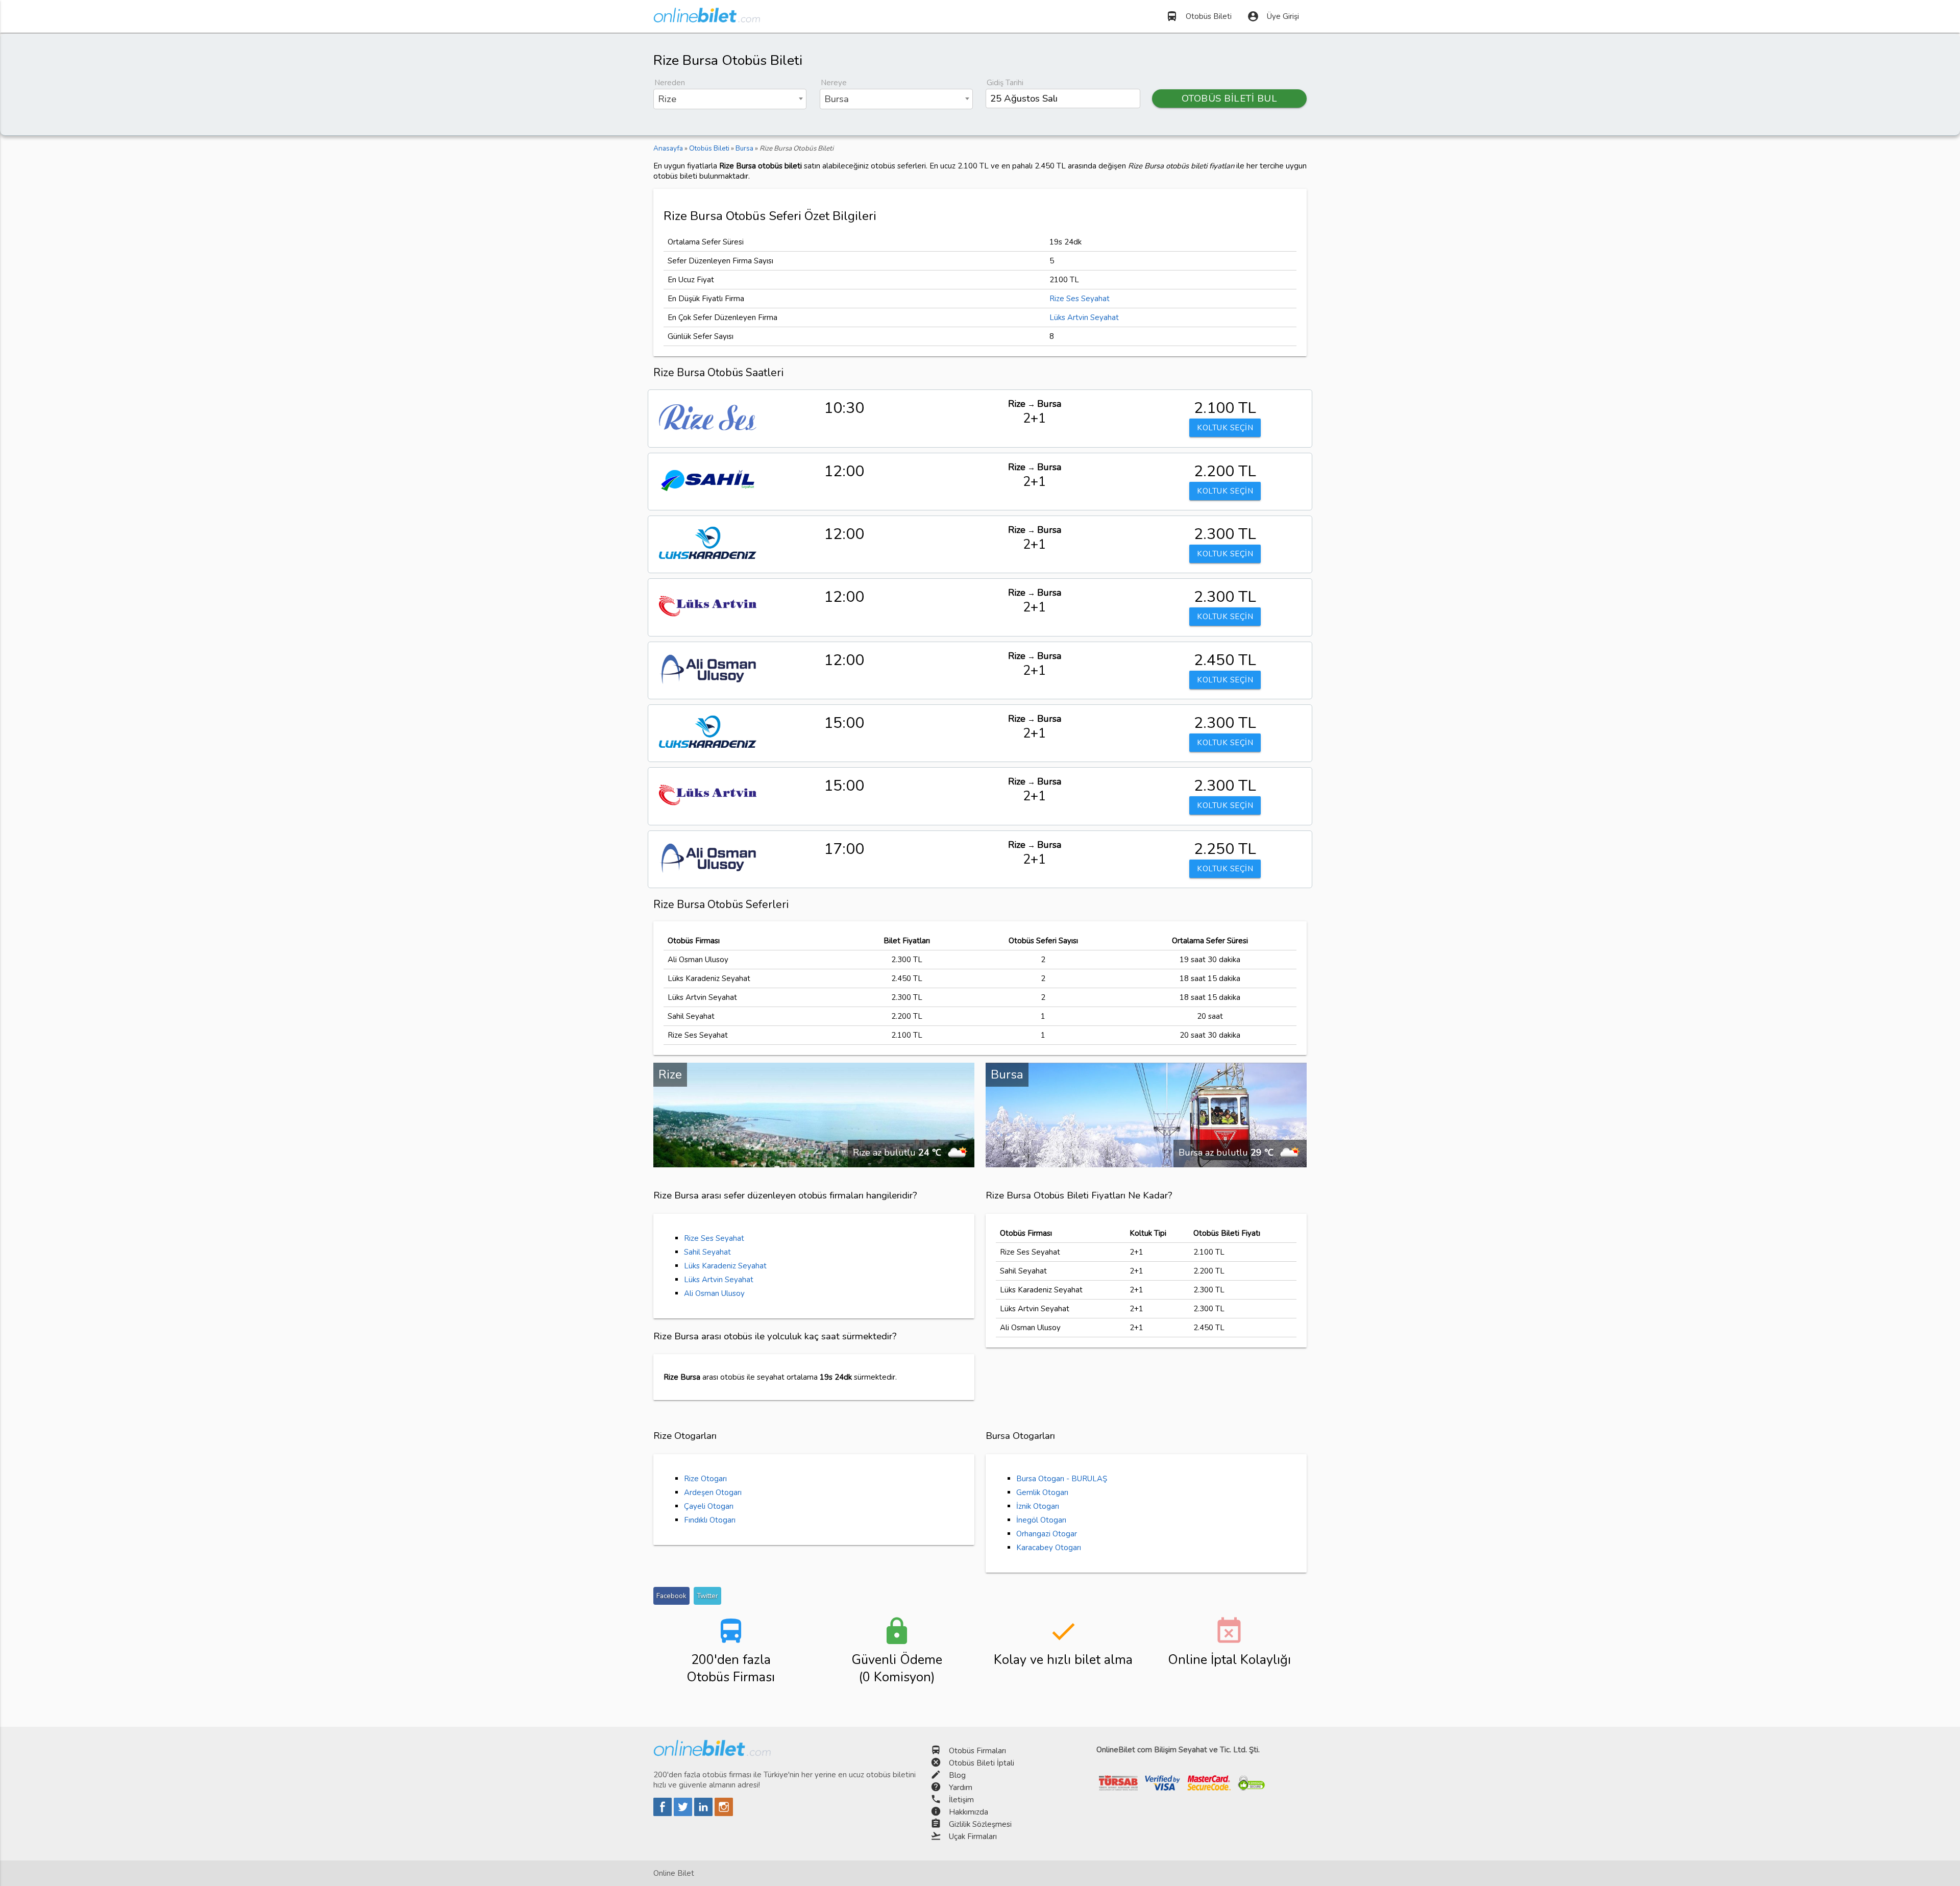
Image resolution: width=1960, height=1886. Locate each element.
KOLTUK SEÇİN (1225, 428)
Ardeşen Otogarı (713, 1492)
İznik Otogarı (1038, 1506)
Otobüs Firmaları (977, 1751)
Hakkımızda (969, 1812)
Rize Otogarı (705, 1479)
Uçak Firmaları (973, 1836)
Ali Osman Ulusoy (714, 1293)
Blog (957, 1775)
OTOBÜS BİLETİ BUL (1230, 99)
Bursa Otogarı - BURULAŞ (1062, 1479)
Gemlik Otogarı (1042, 1492)
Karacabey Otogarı (1049, 1548)
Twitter (707, 1596)
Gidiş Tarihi (1005, 83)
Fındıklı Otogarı (710, 1520)
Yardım (961, 1787)
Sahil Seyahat (707, 1252)
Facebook (671, 1596)
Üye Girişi (1273, 16)
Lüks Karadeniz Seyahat (725, 1266)
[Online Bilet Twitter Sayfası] (684, 1814)
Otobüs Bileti (1199, 16)
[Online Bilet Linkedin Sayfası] (704, 1814)
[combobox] (730, 99)
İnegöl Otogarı (1041, 1520)
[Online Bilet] (707, 18)
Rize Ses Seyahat (1080, 299)
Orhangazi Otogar (1047, 1534)
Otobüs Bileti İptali (982, 1763)
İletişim (961, 1800)
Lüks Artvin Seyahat (1084, 317)
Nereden (670, 83)
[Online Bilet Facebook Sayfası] (664, 1814)
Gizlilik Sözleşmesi (980, 1824)
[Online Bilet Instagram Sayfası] (724, 1814)
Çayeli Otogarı (709, 1506)
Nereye (834, 83)
